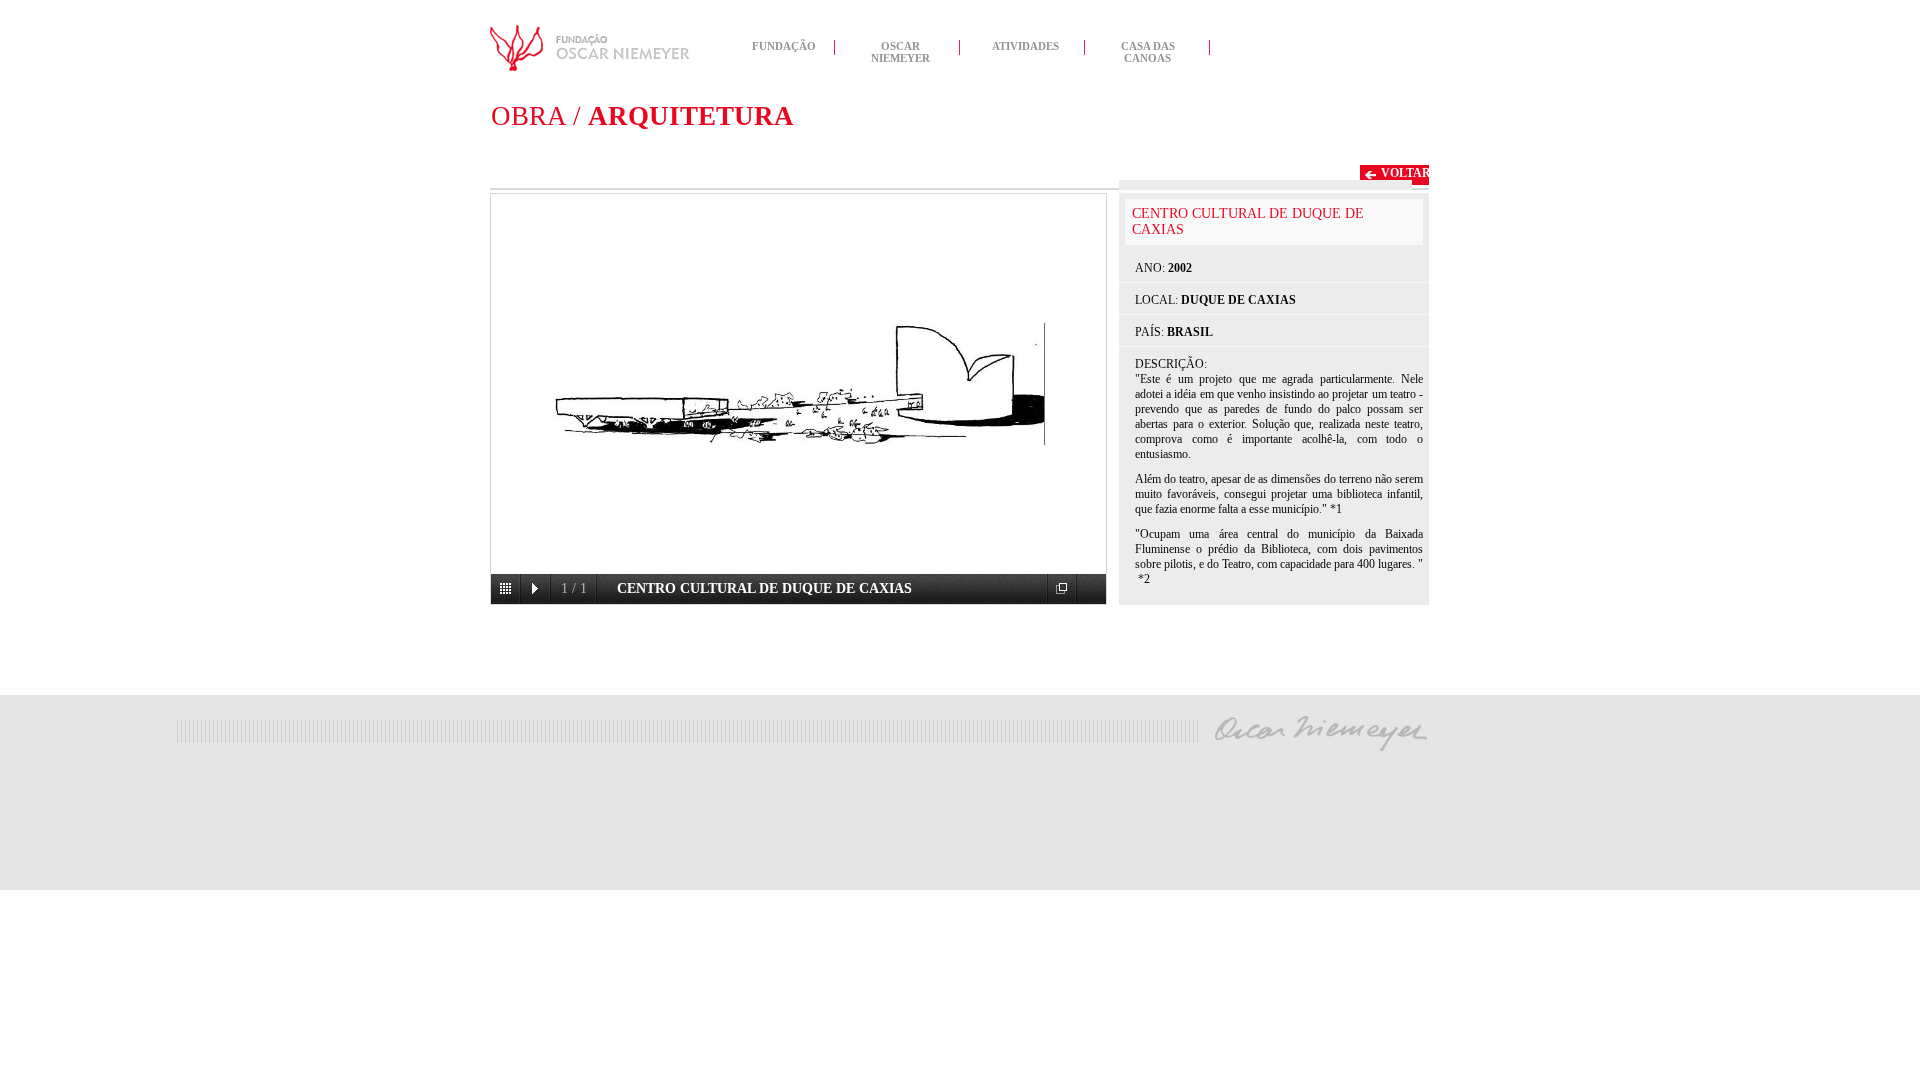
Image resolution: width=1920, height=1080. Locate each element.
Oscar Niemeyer (900, 49)
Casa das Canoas (1148, 49)
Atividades (1025, 46)
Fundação (784, 46)
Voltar (1405, 173)
